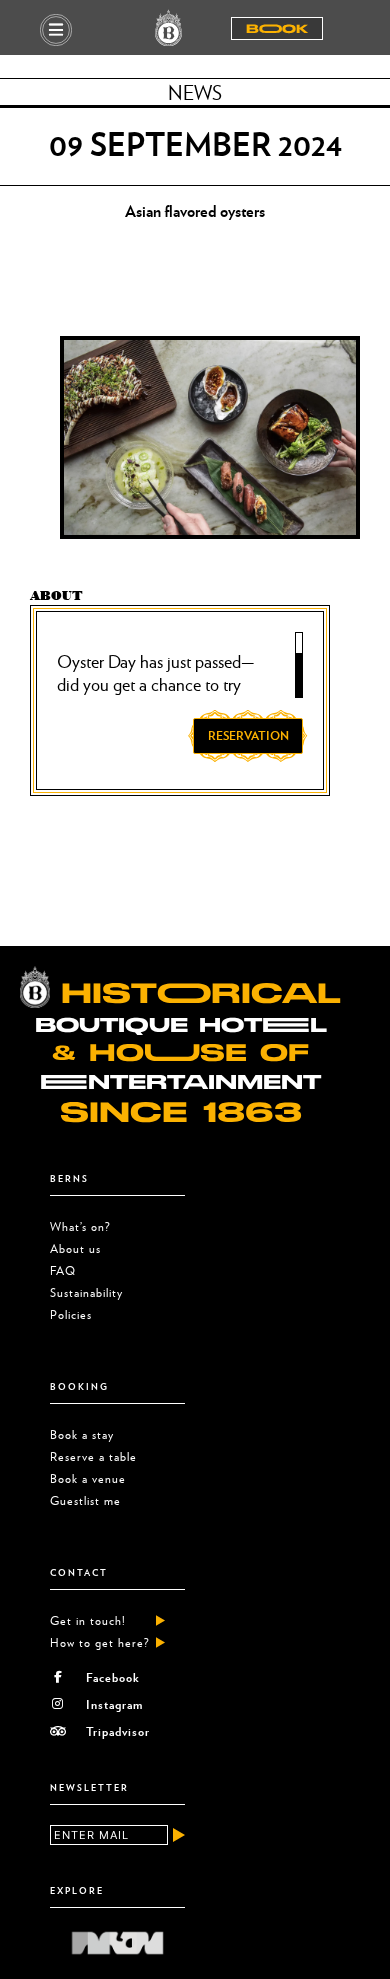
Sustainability (86, 1292)
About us (75, 1248)
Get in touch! (88, 1620)
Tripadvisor (118, 1731)
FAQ (63, 1270)
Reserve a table (93, 1456)
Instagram (114, 1704)
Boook (277, 29)
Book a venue (88, 1478)
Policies (71, 1314)
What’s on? (80, 1226)
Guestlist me (85, 1500)
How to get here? (100, 1642)
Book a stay (82, 1434)
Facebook (113, 1677)
